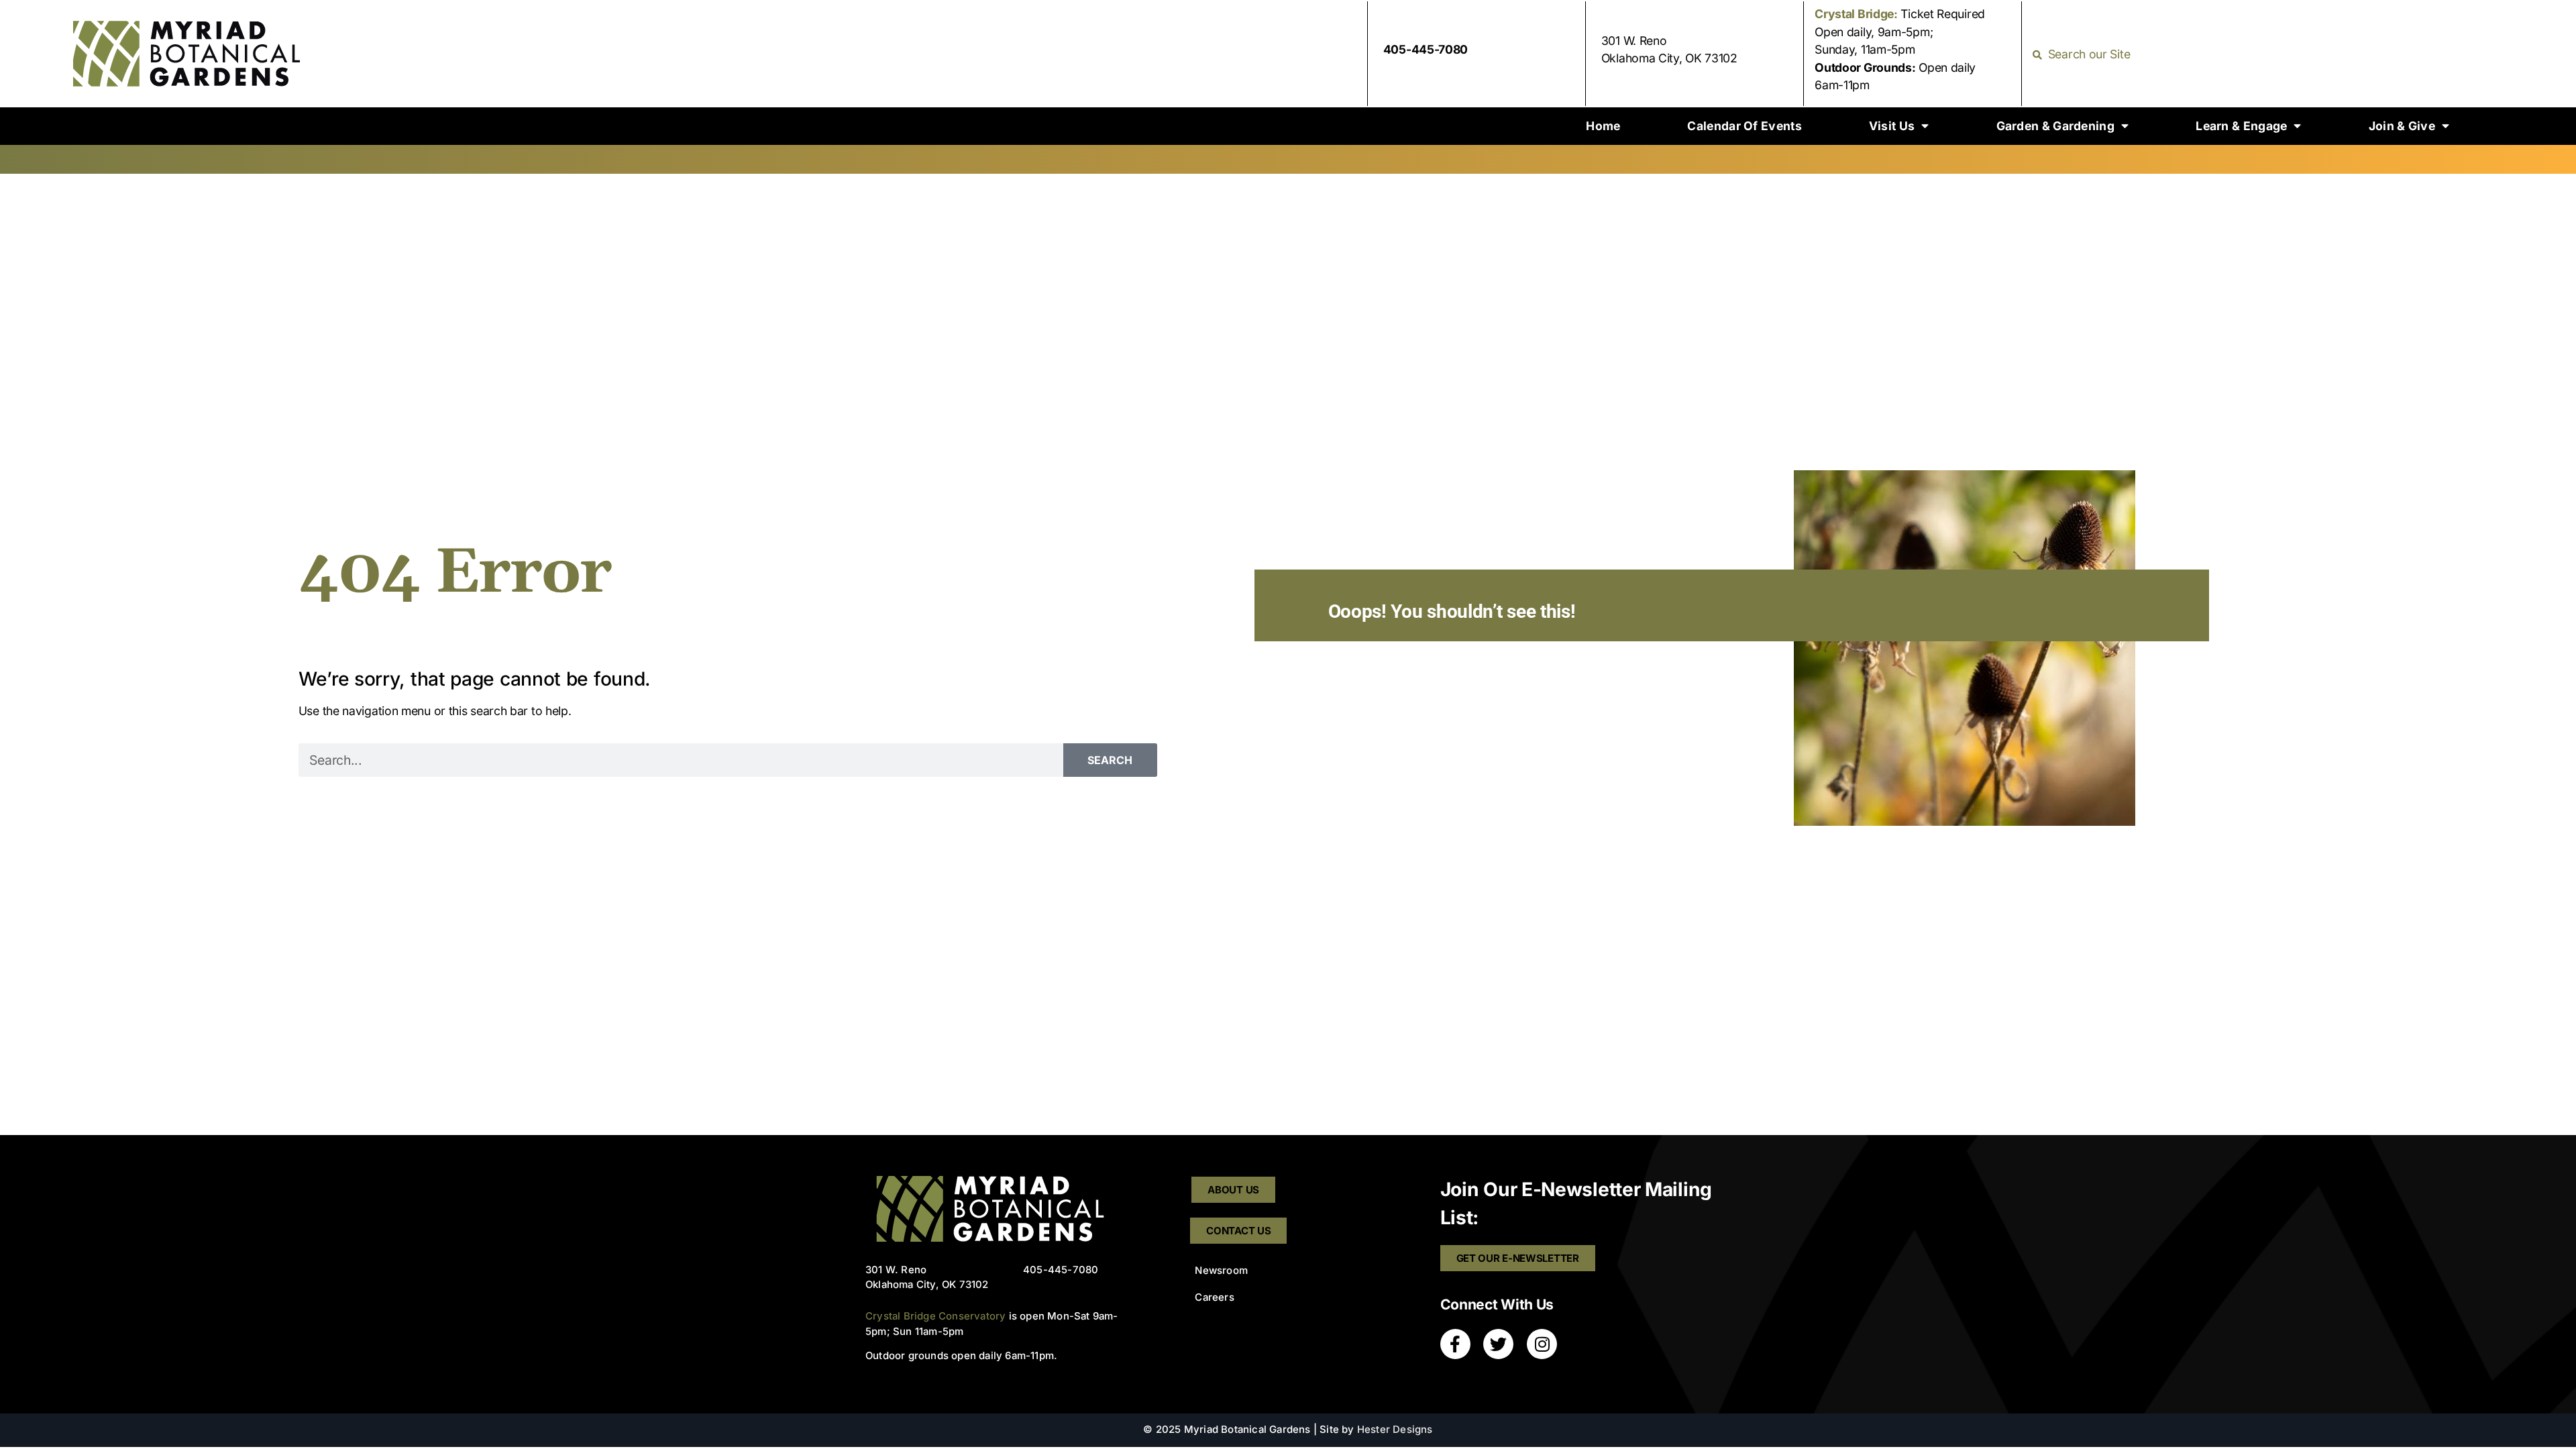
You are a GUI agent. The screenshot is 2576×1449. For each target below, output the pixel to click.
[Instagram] (1542, 1344)
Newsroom (1221, 1271)
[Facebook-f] (1455, 1344)
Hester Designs (1395, 1430)
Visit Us (1892, 126)
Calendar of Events (1744, 126)
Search (1110, 760)
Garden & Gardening (2055, 126)
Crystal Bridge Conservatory (935, 1316)
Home (1603, 126)
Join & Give (2402, 126)
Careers (1214, 1297)
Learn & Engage (2241, 126)
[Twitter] (1498, 1344)
